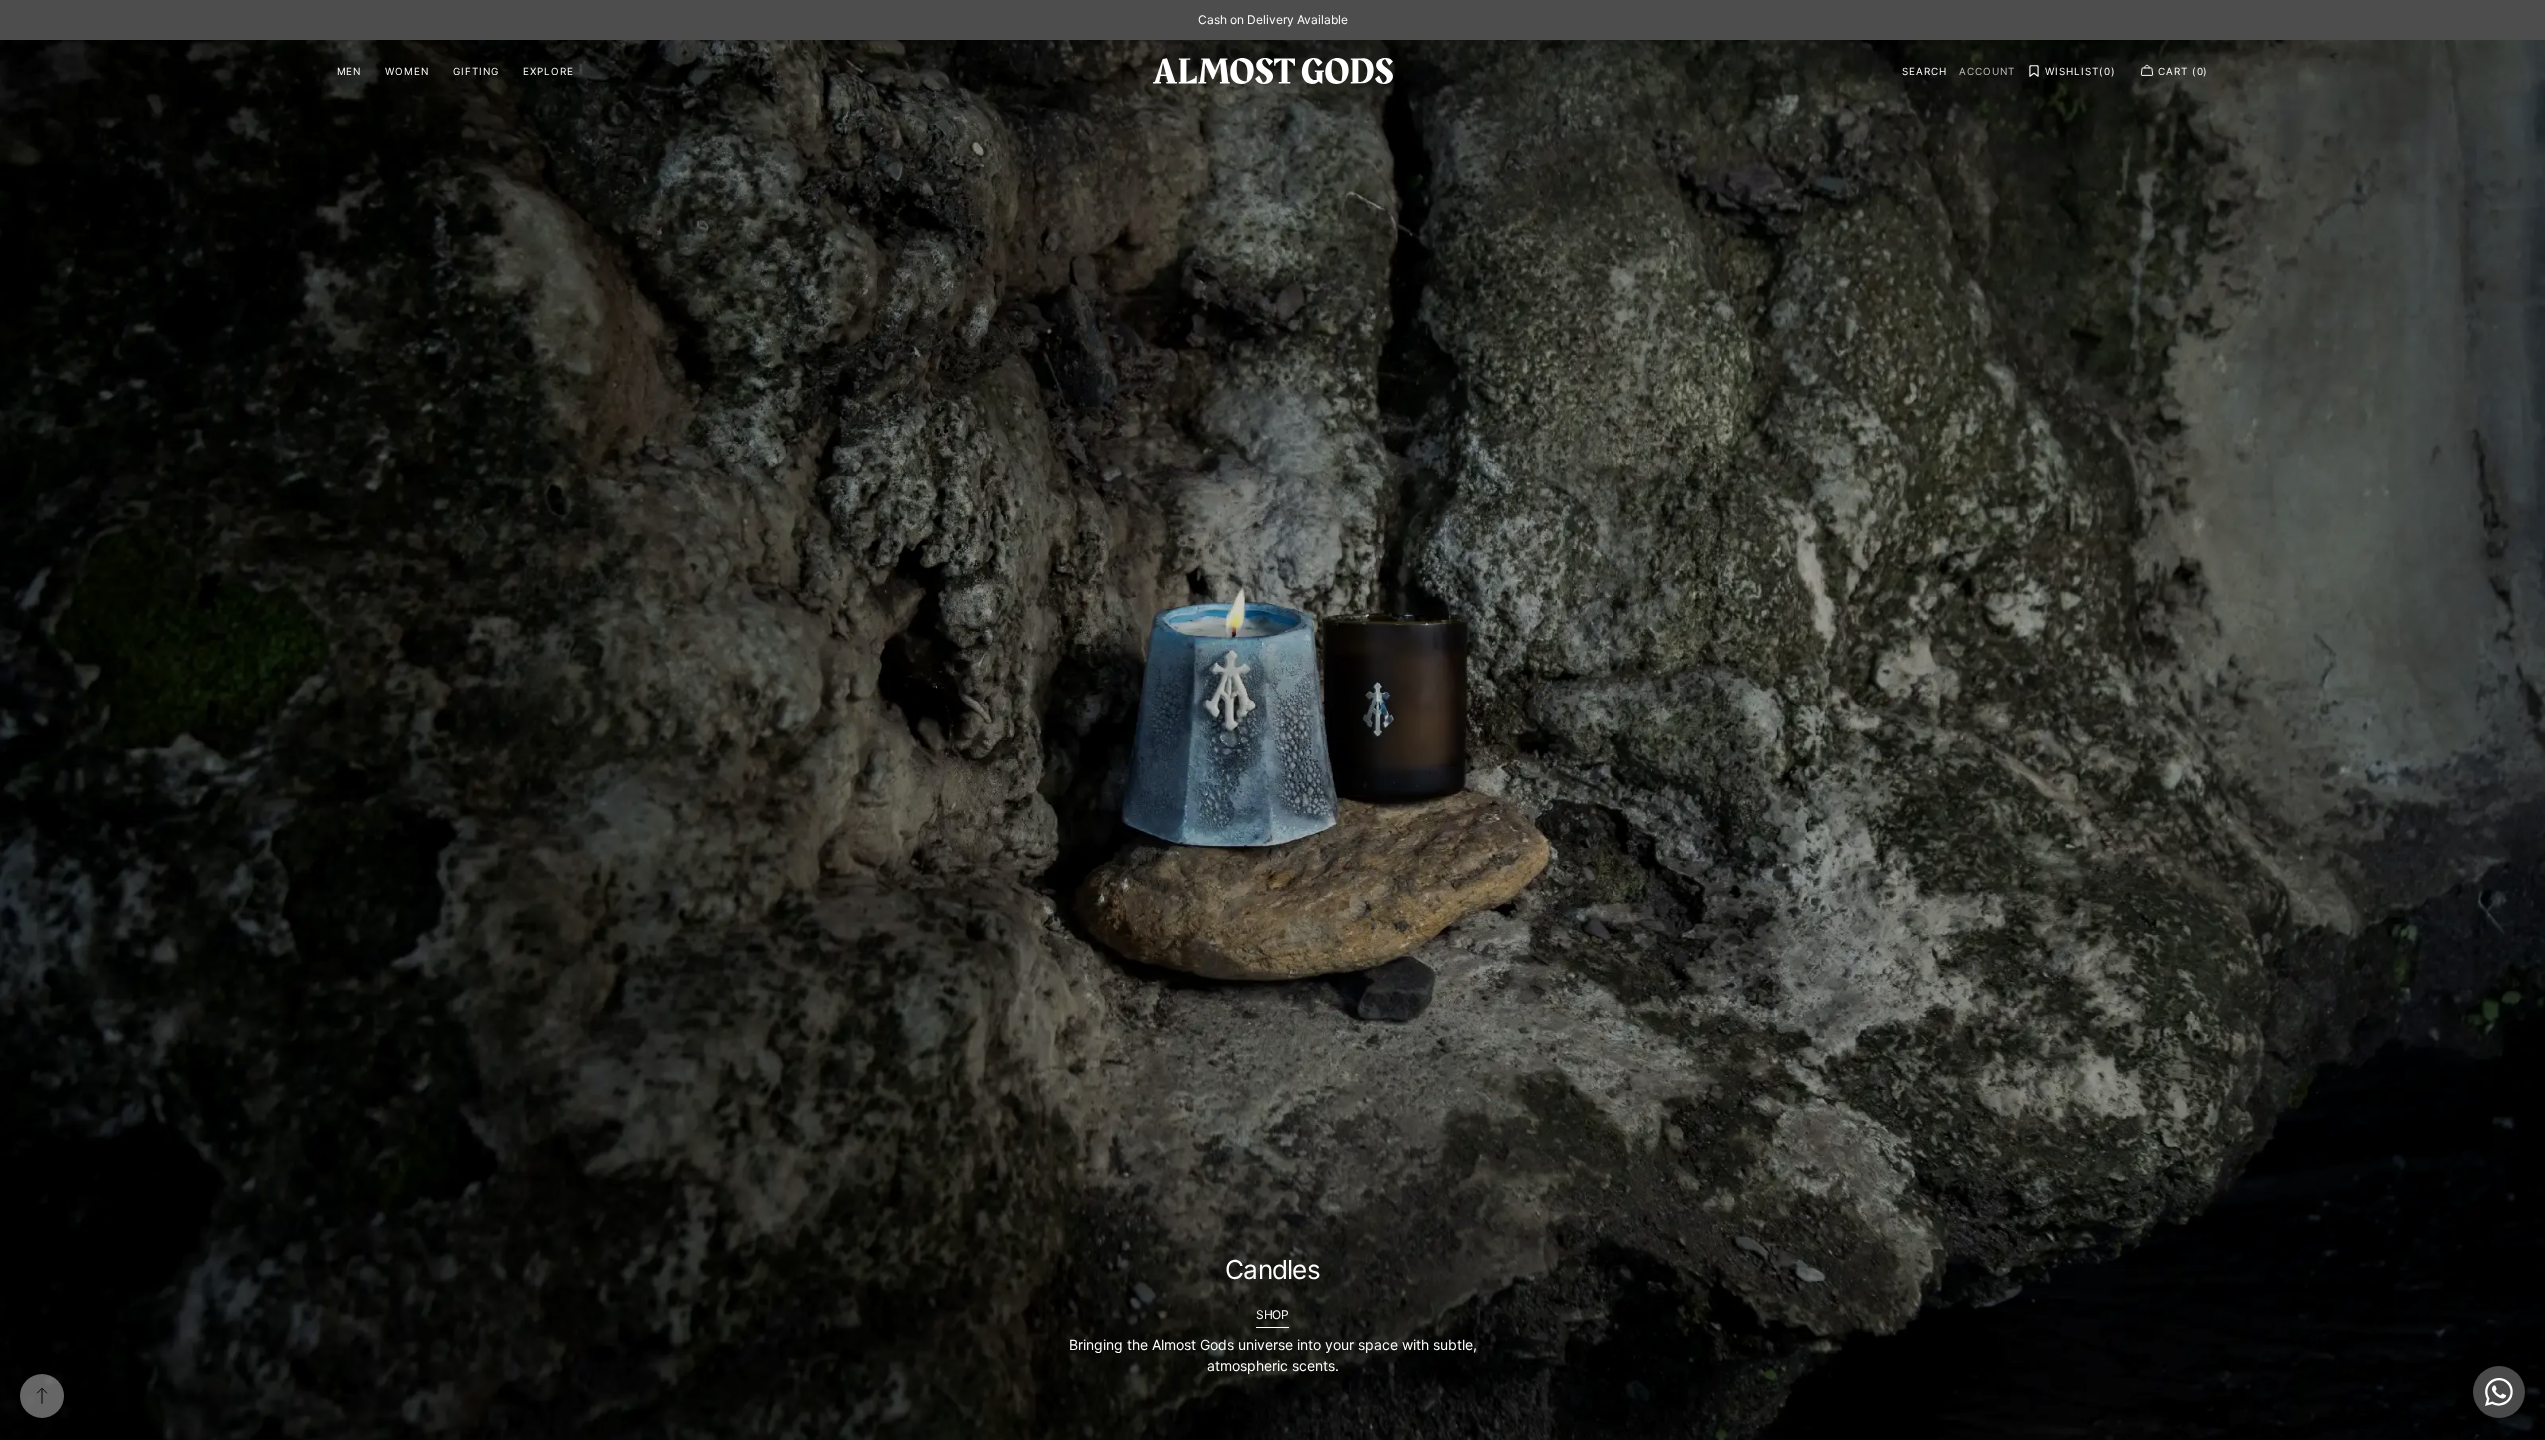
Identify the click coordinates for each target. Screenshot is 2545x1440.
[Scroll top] (42, 1396)
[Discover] (1272, 740)
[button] (1924, 71)
